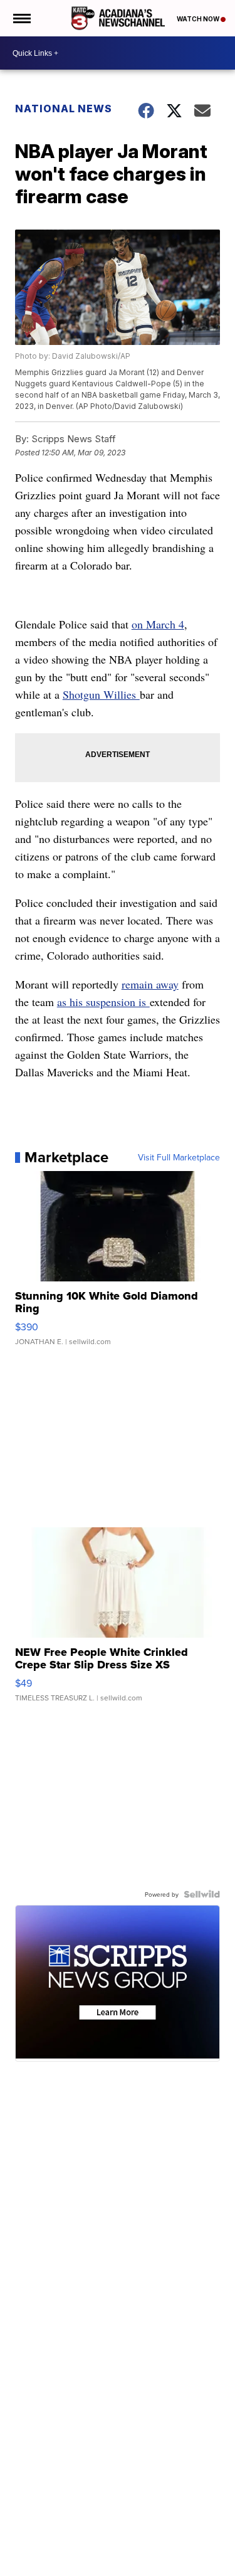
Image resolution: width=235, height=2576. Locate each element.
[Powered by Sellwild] (202, 1894)
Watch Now (199, 19)
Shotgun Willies (101, 694)
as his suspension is (103, 1002)
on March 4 (158, 624)
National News (64, 109)
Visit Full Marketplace (179, 1157)
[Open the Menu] (21, 18)
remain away (150, 984)
